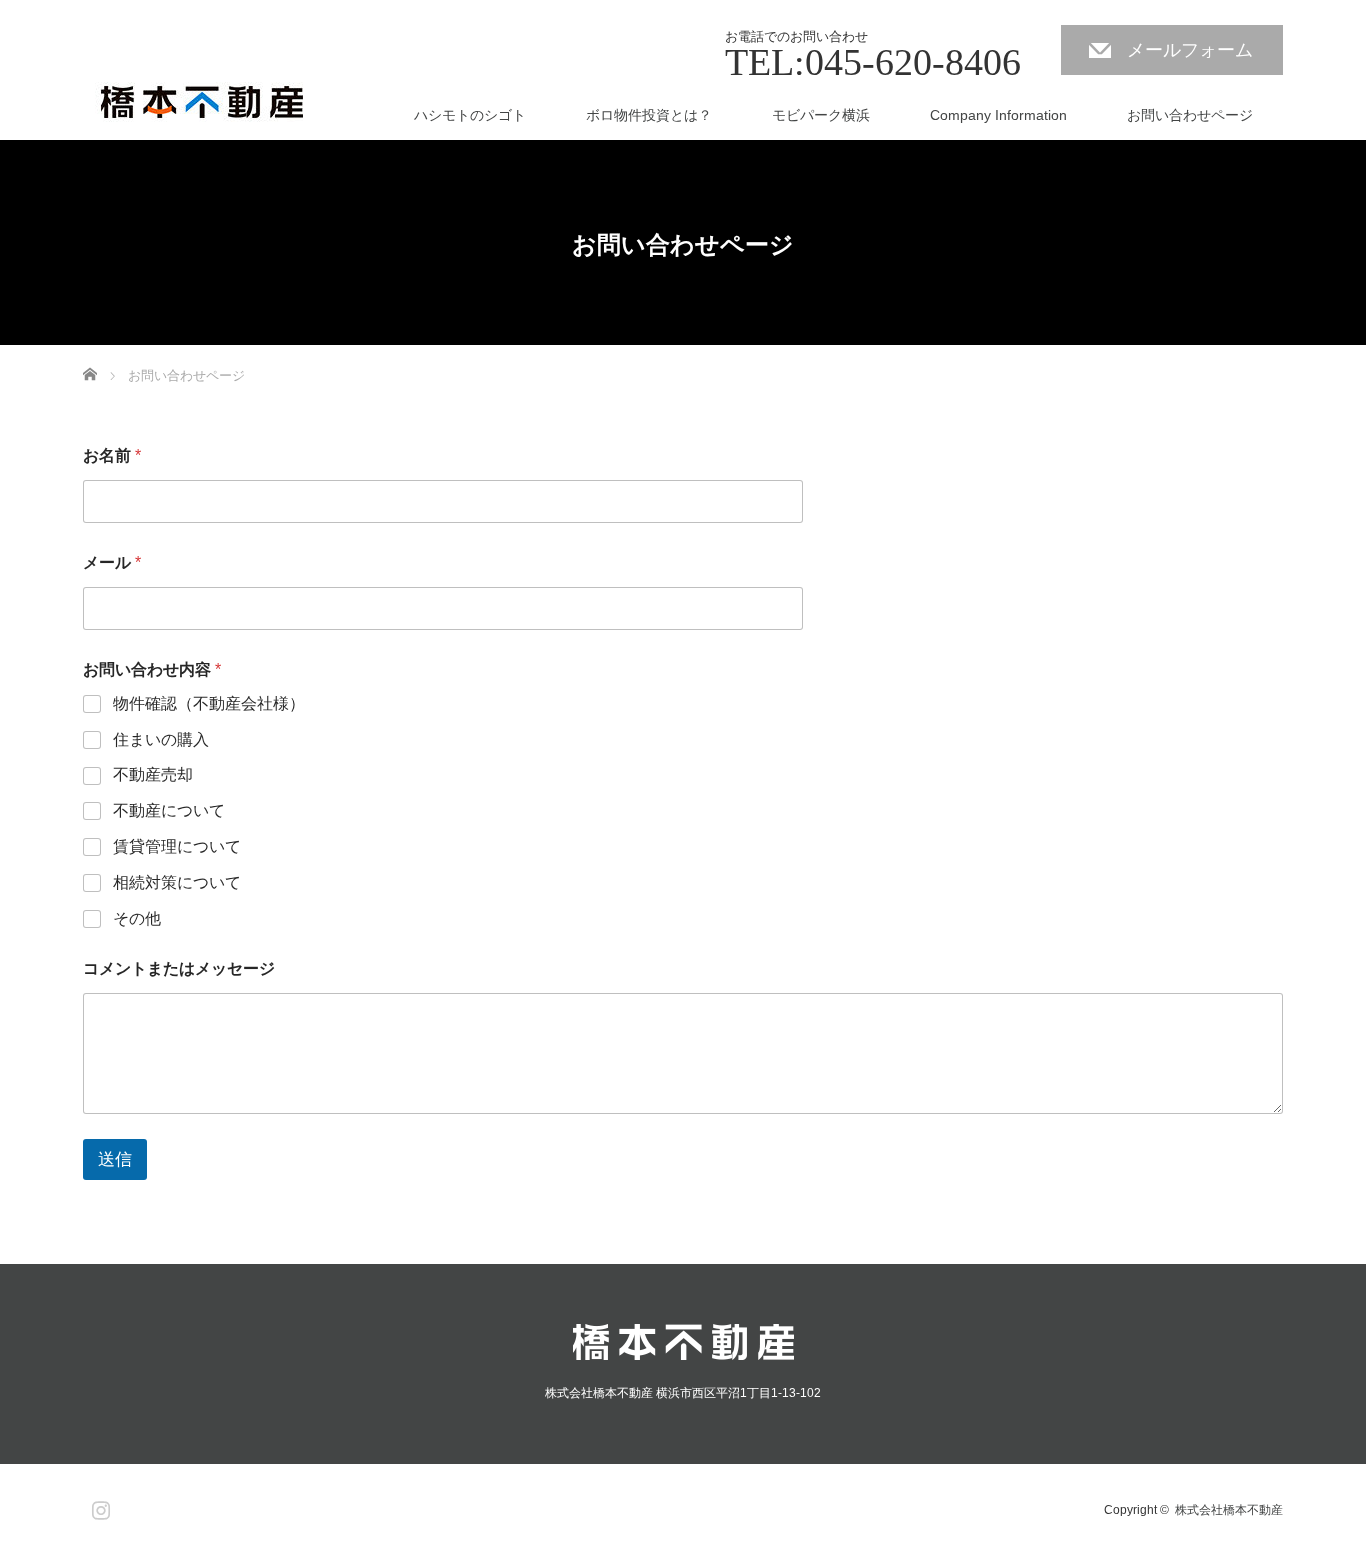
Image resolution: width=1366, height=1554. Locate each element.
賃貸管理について (177, 846)
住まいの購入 (161, 739)
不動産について (169, 810)
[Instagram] (98, 1506)
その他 (137, 918)
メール (112, 562)
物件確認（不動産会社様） (209, 703)
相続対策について (177, 882)
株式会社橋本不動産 (1229, 1510)
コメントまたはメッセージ (179, 968)
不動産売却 (153, 774)
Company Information (998, 115)
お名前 (112, 455)
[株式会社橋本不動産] (205, 103)
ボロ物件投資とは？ (649, 115)
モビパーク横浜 (821, 115)
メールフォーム (1190, 50)
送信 (115, 1159)
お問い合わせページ (1190, 115)
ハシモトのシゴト (470, 115)
